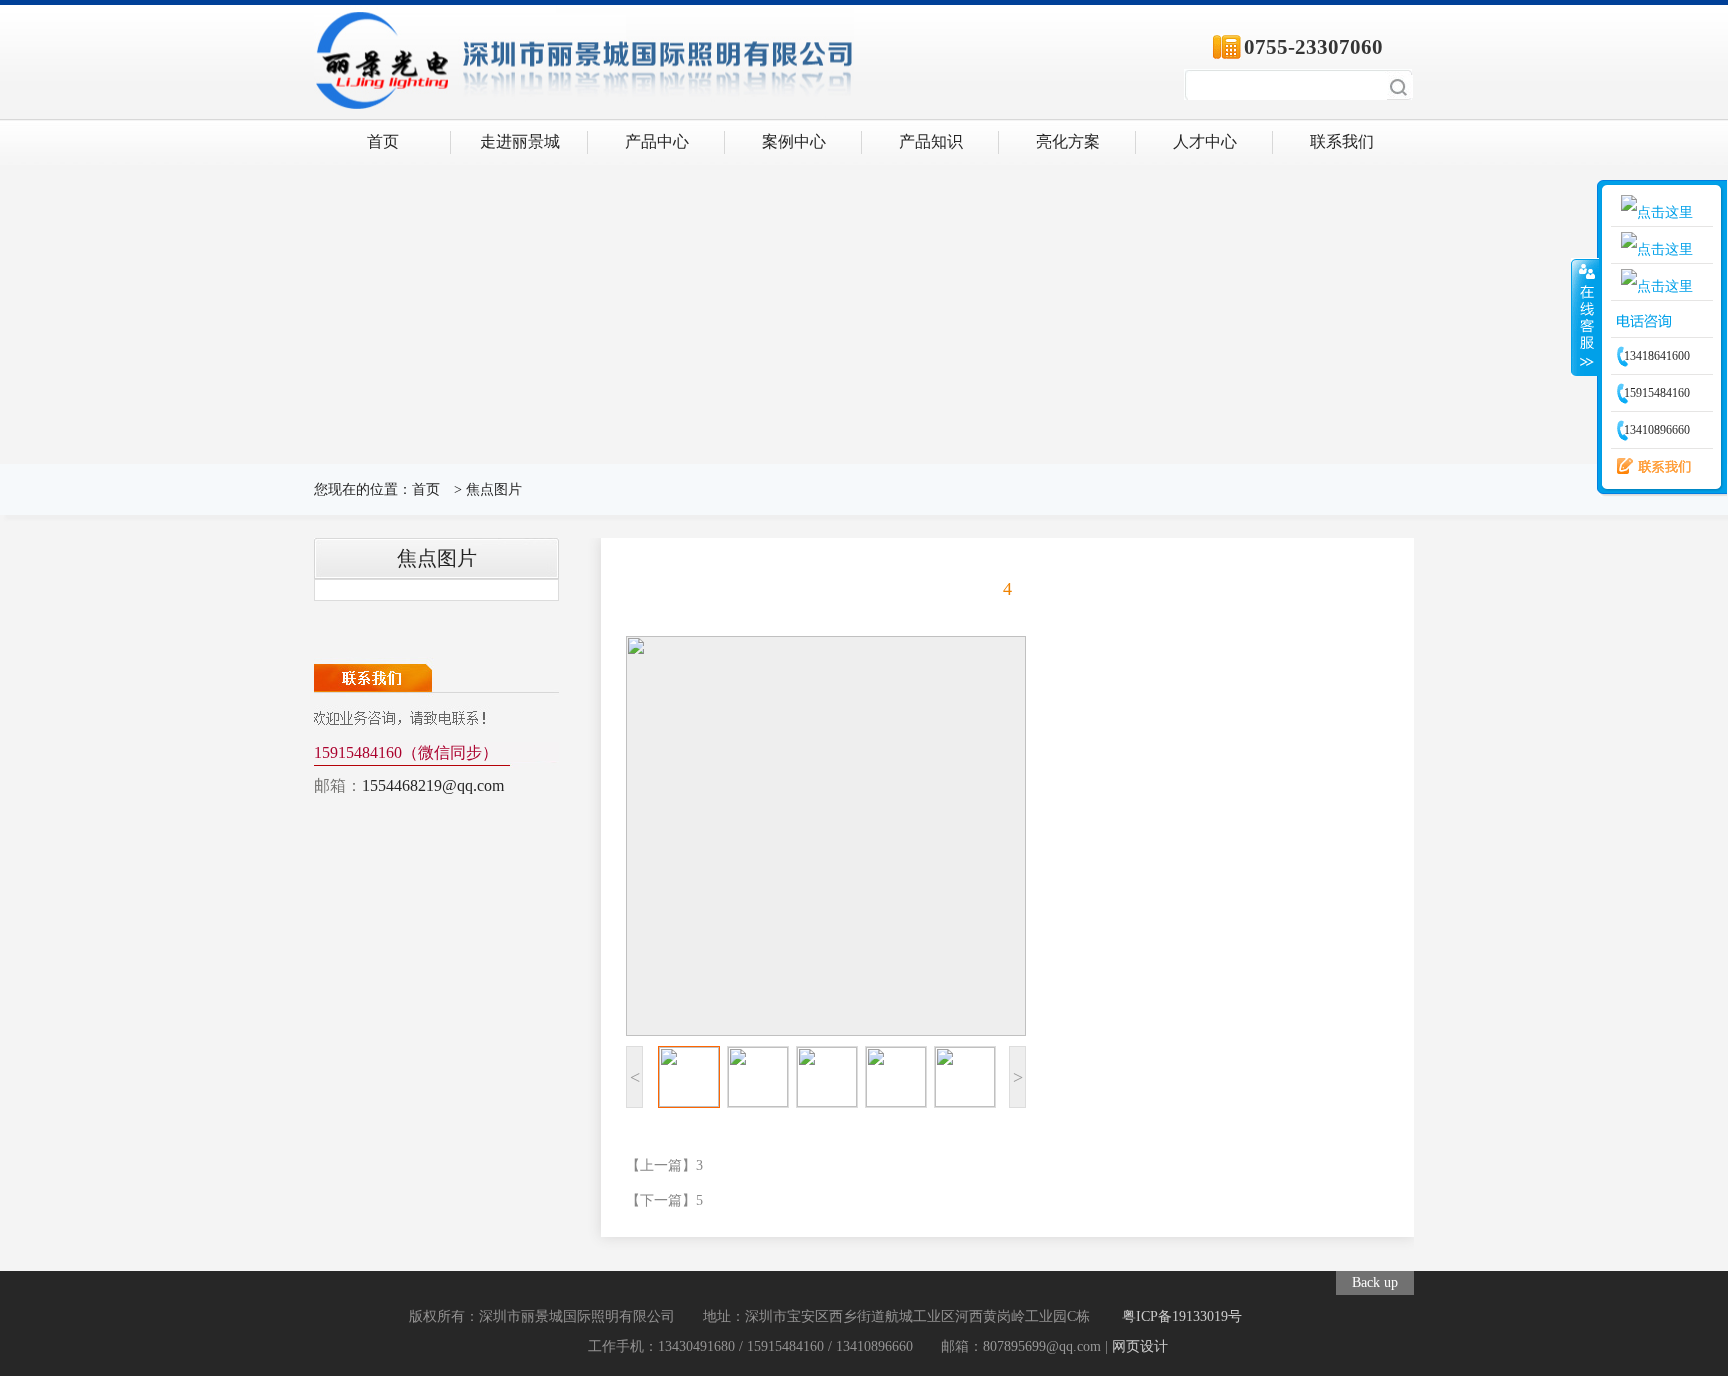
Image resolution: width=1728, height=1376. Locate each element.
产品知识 (931, 141)
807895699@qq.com (1042, 1346)
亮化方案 (1068, 141)
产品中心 (657, 141)
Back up (1375, 1282)
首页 (383, 141)
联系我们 (1342, 141)
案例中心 (794, 141)
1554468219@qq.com (433, 785)
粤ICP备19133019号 (1182, 1316)
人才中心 (1205, 141)
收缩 (1585, 317)
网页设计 (1140, 1346)
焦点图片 (494, 489)
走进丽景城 (520, 141)
